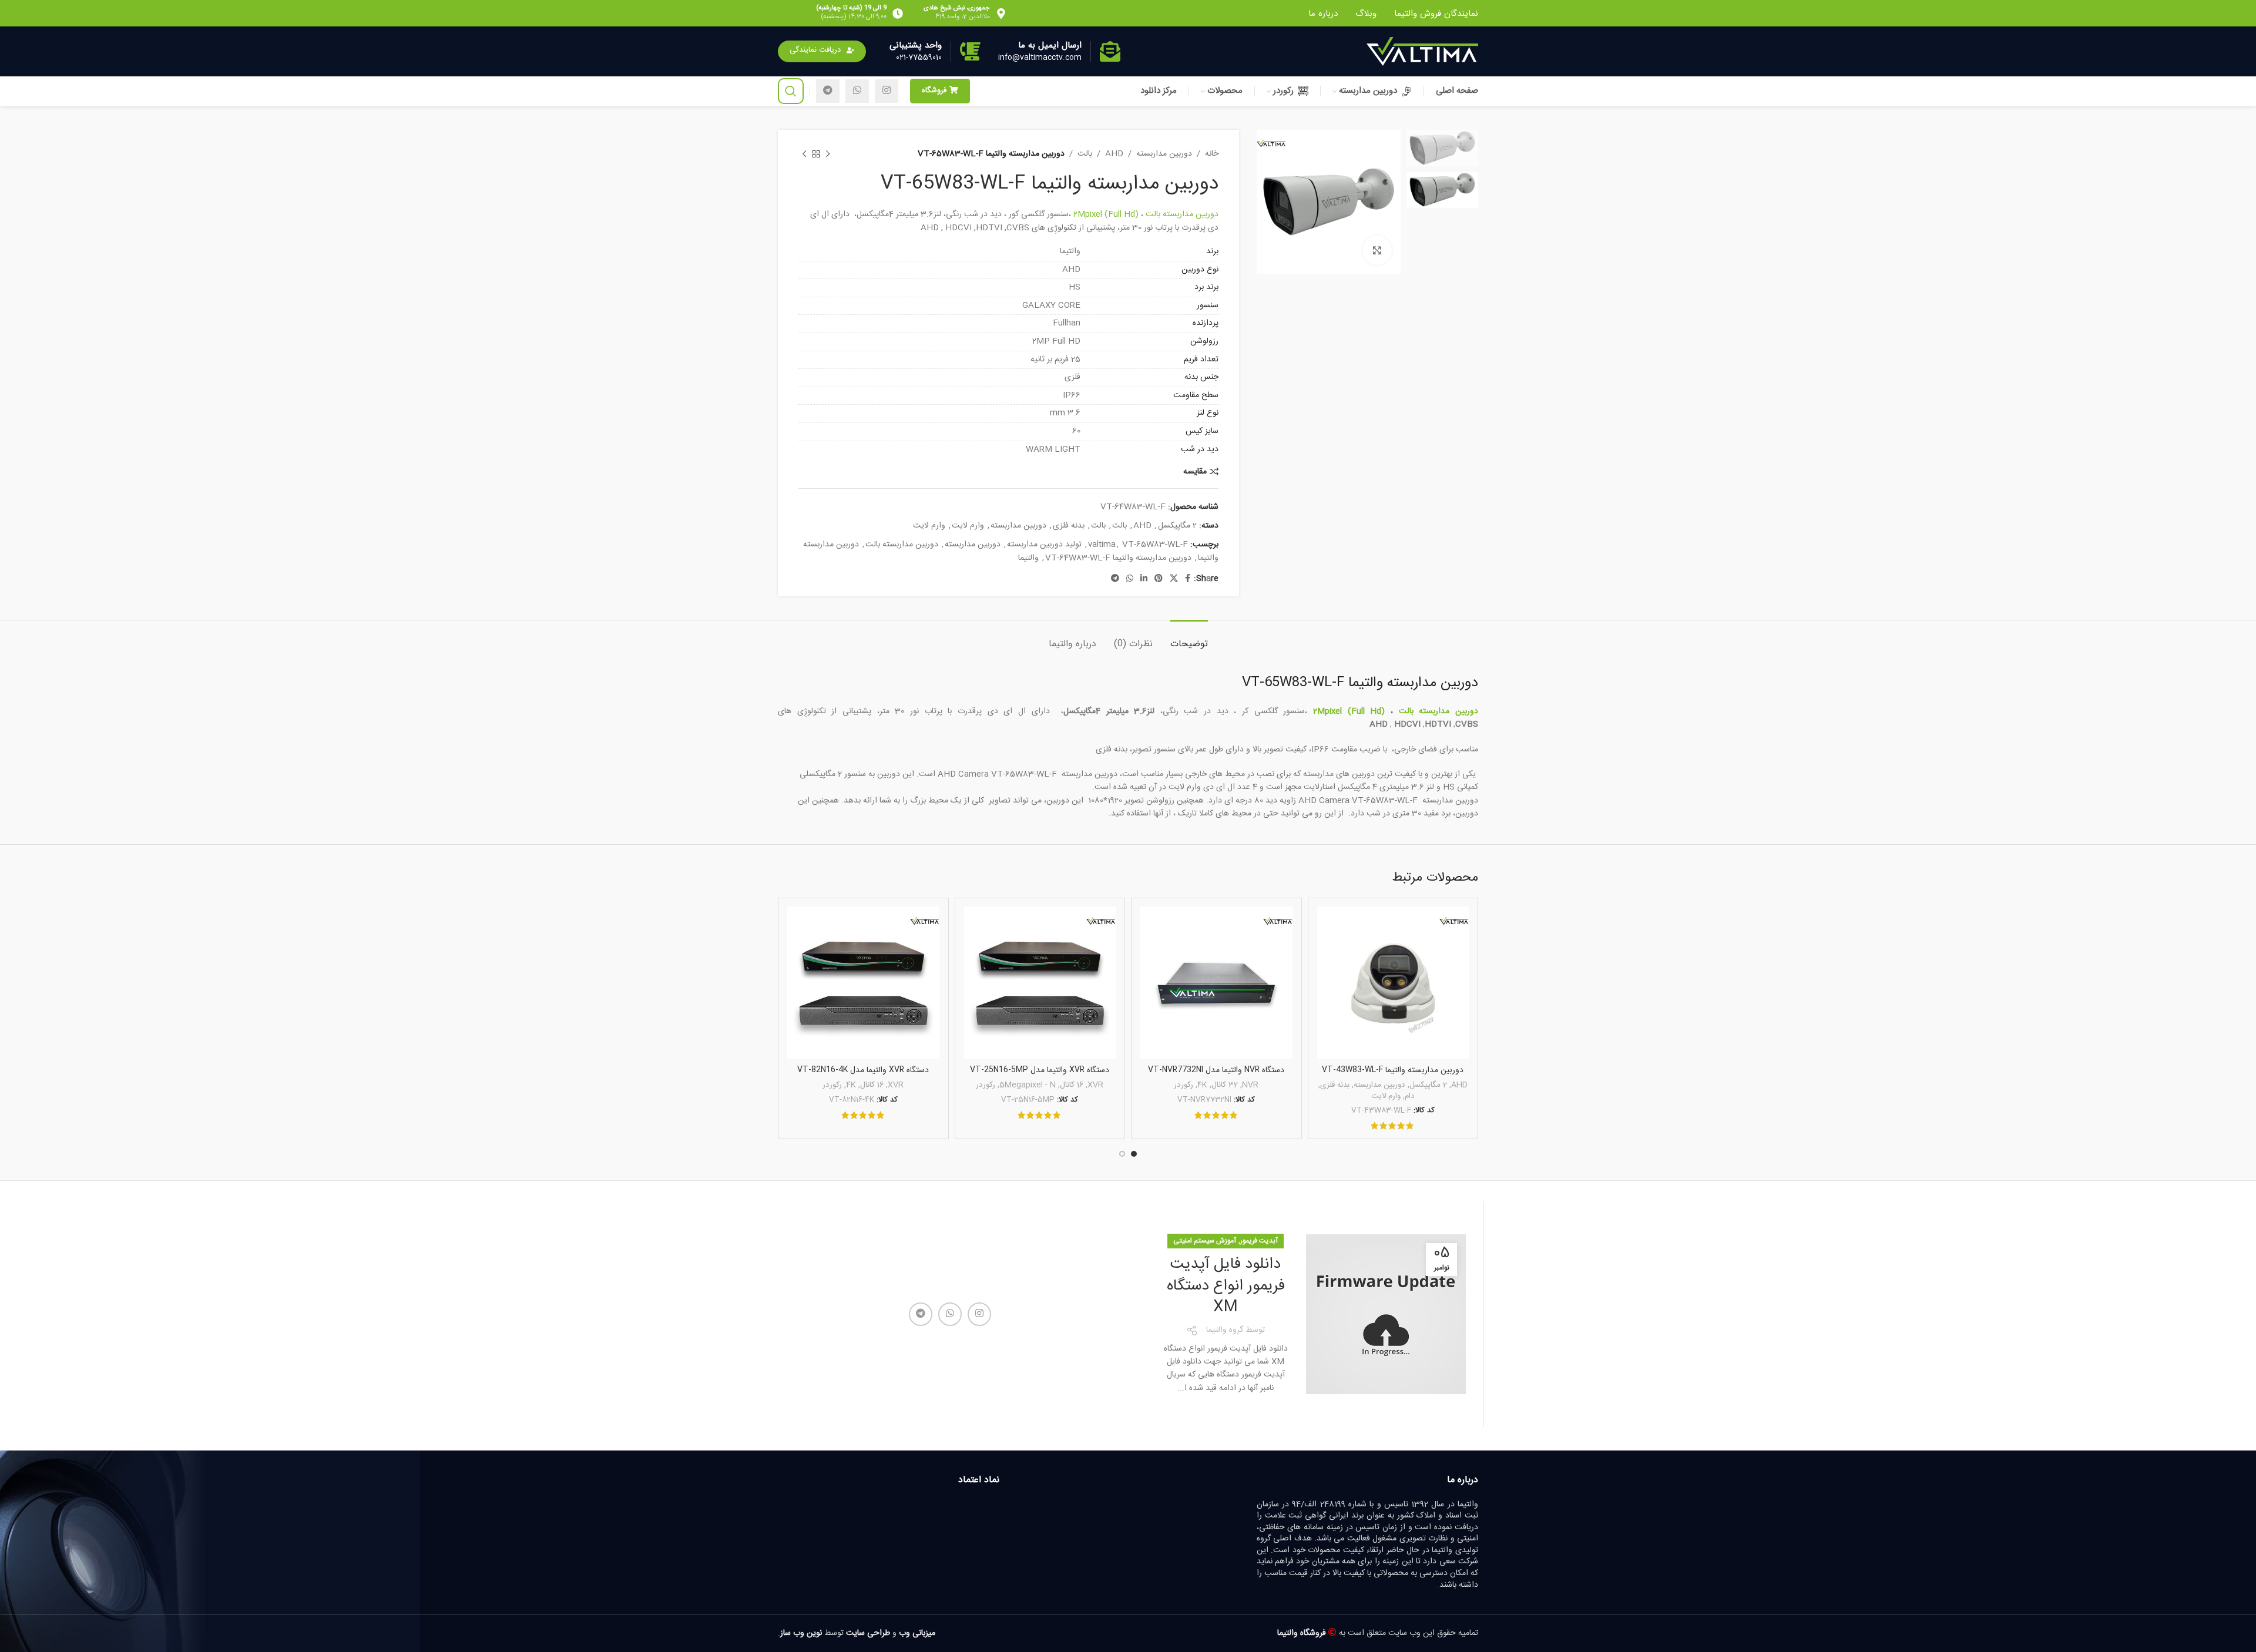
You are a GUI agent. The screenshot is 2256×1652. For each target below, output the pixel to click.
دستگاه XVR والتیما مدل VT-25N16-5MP (1040, 1070)
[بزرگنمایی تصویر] (1377, 250)
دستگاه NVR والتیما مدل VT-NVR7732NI (1216, 1070)
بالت (1085, 154)
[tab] (1189, 638)
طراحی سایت (868, 1633)
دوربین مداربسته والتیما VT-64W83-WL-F (1118, 558)
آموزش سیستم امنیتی (1205, 1241)
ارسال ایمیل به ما (1050, 45)
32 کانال (1225, 1085)
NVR (1250, 1085)
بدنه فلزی (1069, 526)
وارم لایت (968, 526)
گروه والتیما (1225, 1330)
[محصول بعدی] (804, 154)
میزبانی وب (917, 1633)
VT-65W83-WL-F (1155, 545)
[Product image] (1393, 983)
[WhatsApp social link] (857, 91)
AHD (1114, 154)
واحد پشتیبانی (916, 45)
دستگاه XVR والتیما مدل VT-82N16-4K (863, 1070)
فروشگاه (934, 90)
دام (1410, 1097)
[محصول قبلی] (828, 154)
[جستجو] (791, 91)
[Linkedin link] (1144, 579)
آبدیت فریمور (1259, 1241)
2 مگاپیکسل (1177, 526)
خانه (1212, 154)
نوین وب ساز (801, 1633)
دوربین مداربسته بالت (1182, 214)
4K (1202, 1085)
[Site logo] (1422, 52)
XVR (1095, 1085)
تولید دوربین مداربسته (1044, 545)
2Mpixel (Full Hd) (1106, 214)
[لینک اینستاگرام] (887, 91)
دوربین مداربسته (1164, 154)
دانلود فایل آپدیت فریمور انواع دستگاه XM (1226, 1286)
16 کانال (1072, 1085)
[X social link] (1174, 579)
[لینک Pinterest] (1159, 579)
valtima (1102, 545)
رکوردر (1184, 1085)
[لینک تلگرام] (828, 91)
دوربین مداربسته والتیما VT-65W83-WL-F (1360, 683)
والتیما (1028, 558)
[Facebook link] (1188, 579)
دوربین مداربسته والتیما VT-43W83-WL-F (1393, 1070)
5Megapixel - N (1028, 1085)
